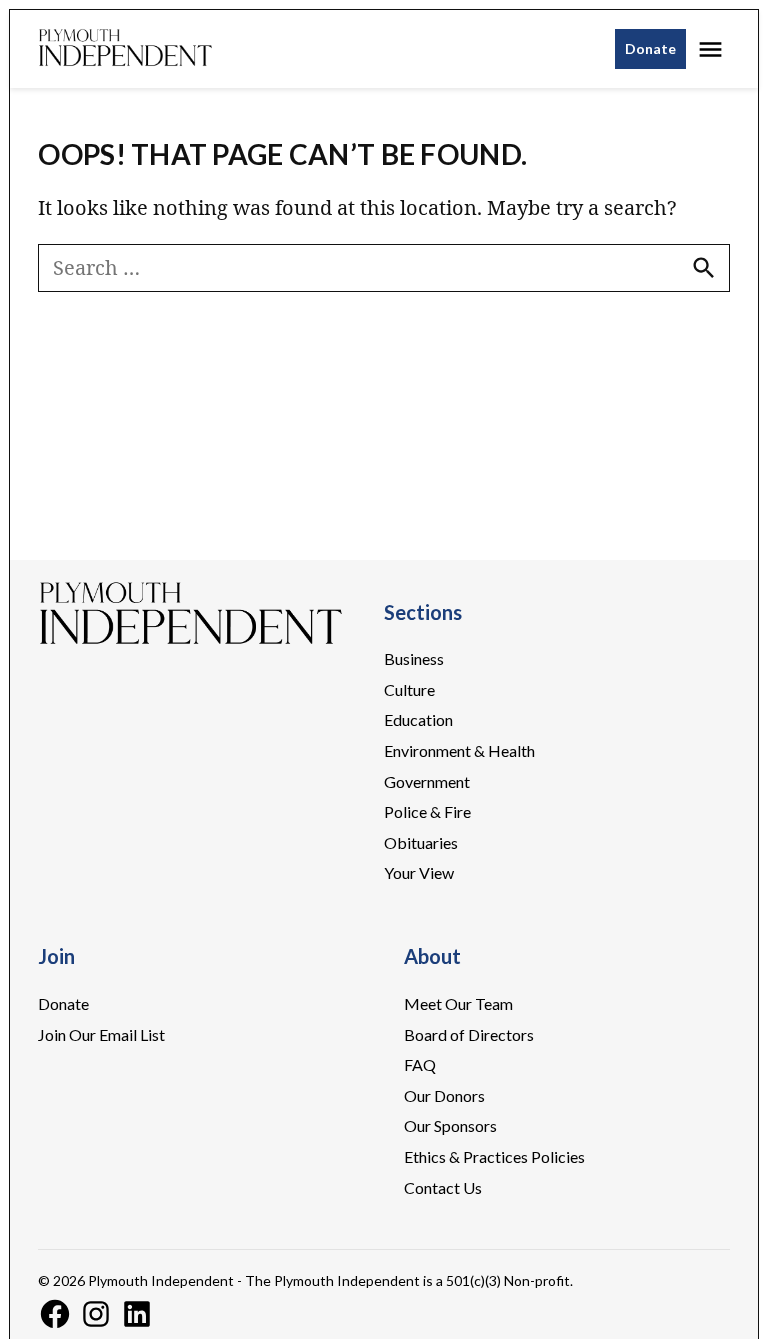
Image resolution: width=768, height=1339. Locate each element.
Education (418, 719)
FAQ (420, 1064)
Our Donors (444, 1095)
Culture (409, 689)
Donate (650, 48)
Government (427, 781)
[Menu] (713, 49)
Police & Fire (427, 811)
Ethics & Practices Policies (494, 1156)
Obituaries (421, 842)
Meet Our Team (458, 1003)
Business (414, 658)
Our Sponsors (450, 1125)
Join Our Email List (101, 1034)
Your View (419, 872)
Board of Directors (469, 1034)
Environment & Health (459, 750)
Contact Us (443, 1187)
